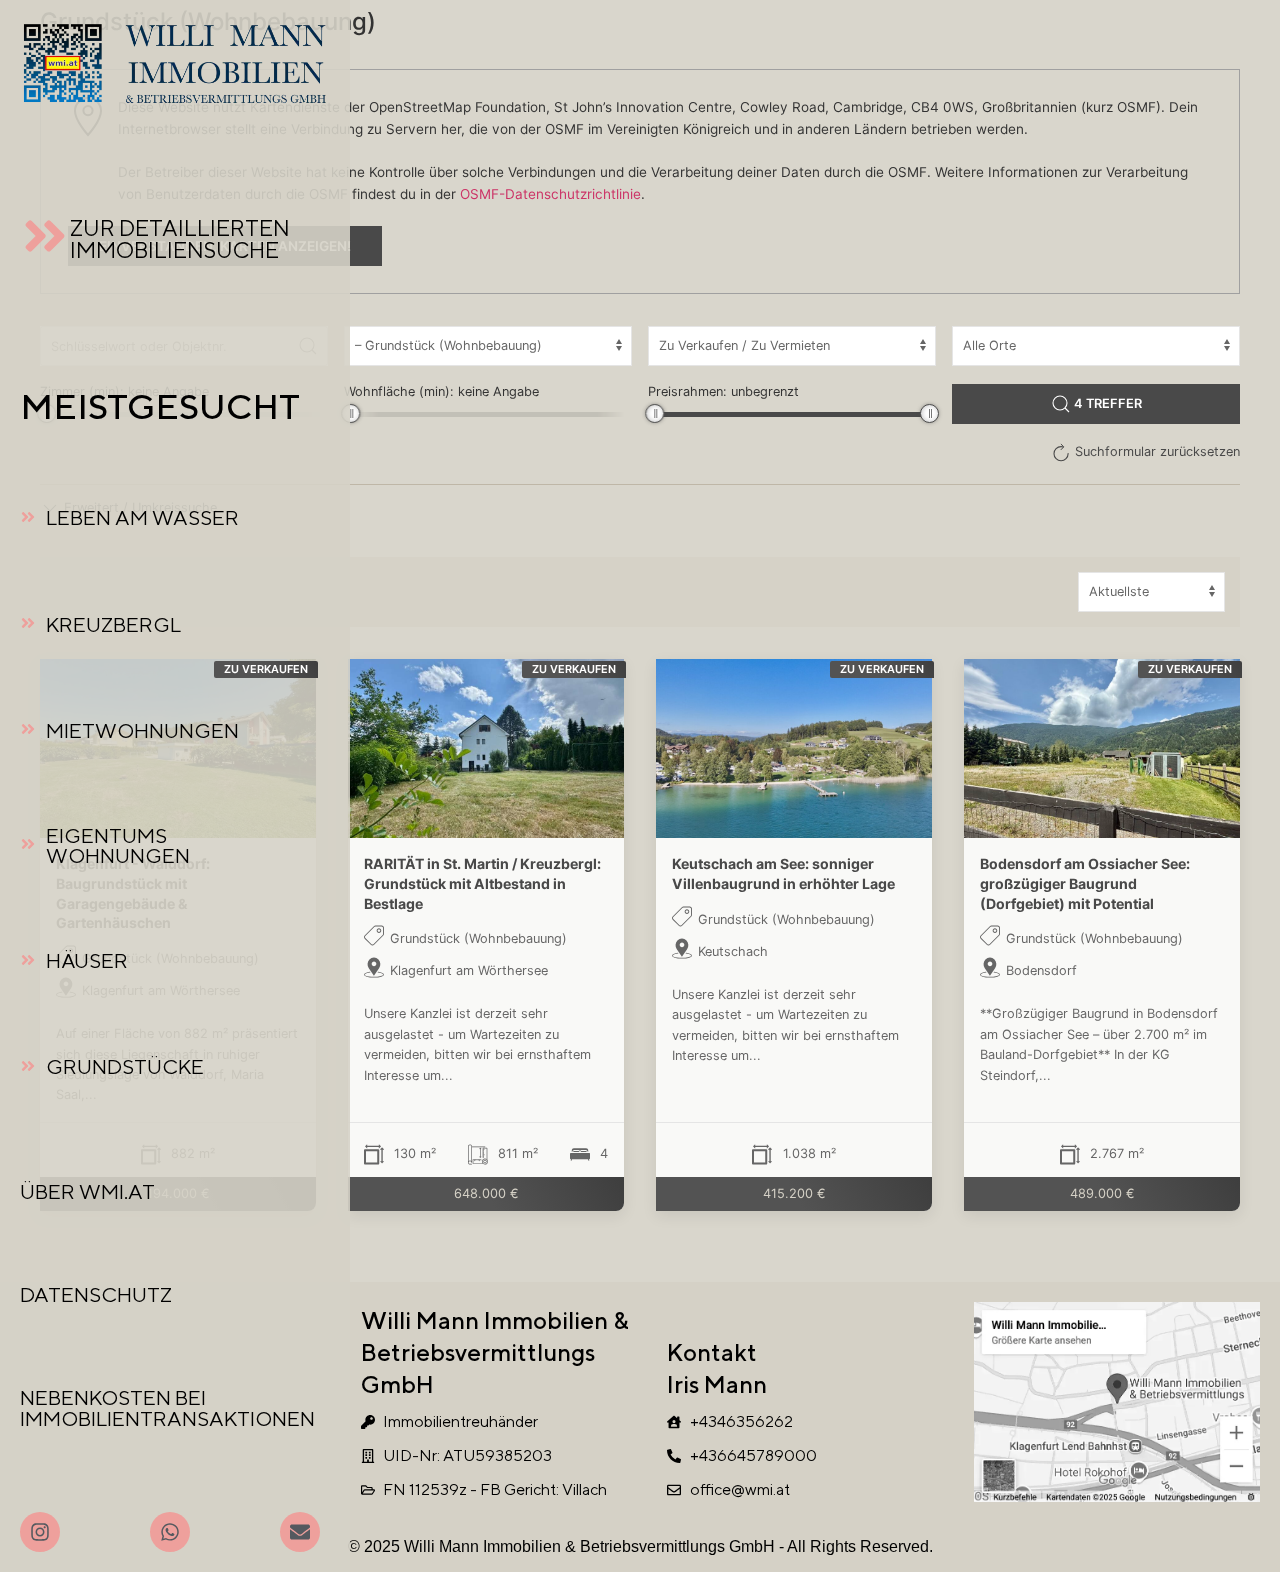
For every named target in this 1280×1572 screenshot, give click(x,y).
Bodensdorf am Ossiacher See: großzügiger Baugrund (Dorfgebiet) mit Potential (1085, 883)
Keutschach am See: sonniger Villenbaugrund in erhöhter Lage (783, 873)
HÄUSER (87, 960)
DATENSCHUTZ (96, 1294)
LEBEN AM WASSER (142, 517)
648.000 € (486, 1192)
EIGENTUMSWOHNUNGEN (118, 846)
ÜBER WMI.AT (87, 1191)
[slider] (350, 413)
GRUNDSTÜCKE (125, 1066)
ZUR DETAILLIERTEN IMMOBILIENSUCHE (180, 238)
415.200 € (794, 1192)
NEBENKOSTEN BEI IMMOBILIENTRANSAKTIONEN (167, 1408)
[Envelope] (300, 1532)
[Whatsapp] (170, 1532)
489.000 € (1102, 1192)
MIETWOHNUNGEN (142, 730)
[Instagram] (40, 1532)
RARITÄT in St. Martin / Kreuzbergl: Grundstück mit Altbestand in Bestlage (482, 883)
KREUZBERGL (113, 624)
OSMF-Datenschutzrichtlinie (550, 194)
